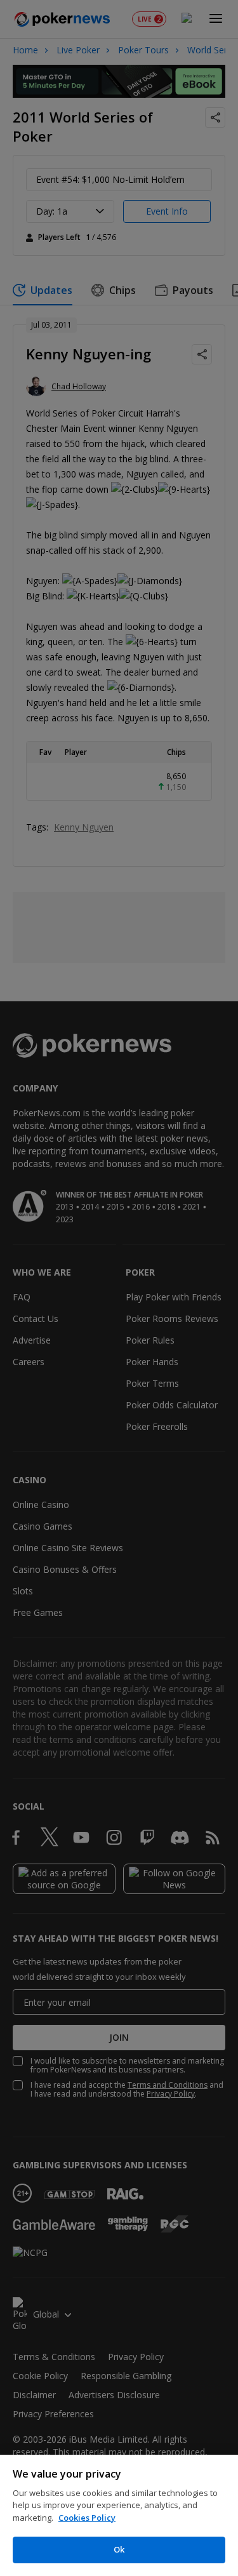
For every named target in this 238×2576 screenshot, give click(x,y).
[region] (119, 2515)
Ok (119, 2549)
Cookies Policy (87, 2518)
